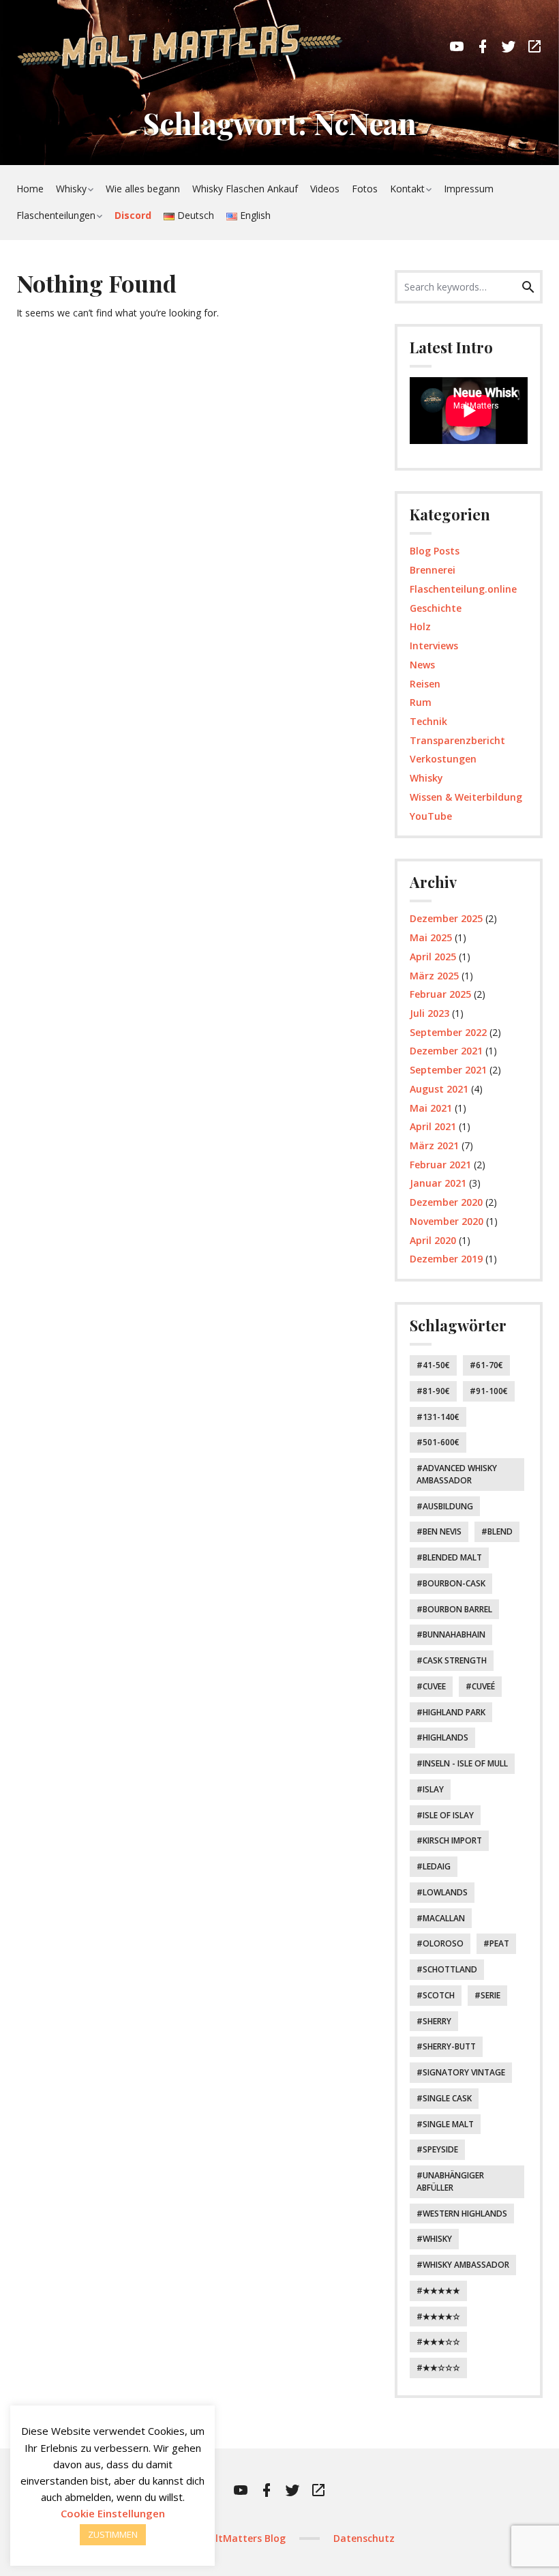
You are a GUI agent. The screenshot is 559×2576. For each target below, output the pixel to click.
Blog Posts (435, 551)
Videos (325, 189)
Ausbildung (448, 1506)
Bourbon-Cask (454, 1583)
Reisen (425, 684)
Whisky (71, 189)
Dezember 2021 (446, 1051)
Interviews (434, 646)
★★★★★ (441, 2291)
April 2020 (433, 1240)
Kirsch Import (452, 1840)
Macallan (444, 1918)
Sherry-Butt (449, 2046)
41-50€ (436, 1365)
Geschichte (436, 608)
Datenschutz (364, 2538)
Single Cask (447, 2098)
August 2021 (439, 1089)
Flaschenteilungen (56, 215)
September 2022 (448, 1032)
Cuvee (434, 1686)
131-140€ (441, 1417)
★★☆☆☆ (441, 2368)
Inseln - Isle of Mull (465, 1763)
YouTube (431, 816)
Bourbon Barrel (457, 1609)
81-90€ (436, 1391)
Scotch (439, 1995)
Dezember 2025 (446, 918)
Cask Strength (455, 1660)
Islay (433, 1789)
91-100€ (492, 1391)
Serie (490, 1995)
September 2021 (448, 1070)
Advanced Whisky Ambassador (457, 1474)
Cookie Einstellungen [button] (113, 2513)
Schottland (450, 1969)
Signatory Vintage (464, 2072)
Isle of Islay (448, 1815)
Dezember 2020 (446, 1202)
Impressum (469, 189)
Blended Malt (452, 1557)
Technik (428, 721)
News (422, 665)
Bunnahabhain (454, 1634)
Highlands (445, 1737)
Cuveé (483, 1686)
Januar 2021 (438, 1183)
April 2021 (433, 1126)
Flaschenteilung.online (463, 589)
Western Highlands (465, 2214)
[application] (469, 411)
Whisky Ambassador (466, 2265)
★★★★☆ (441, 2316)
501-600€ (441, 1442)
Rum (421, 702)
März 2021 (434, 1145)
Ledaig (437, 1866)
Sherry (437, 2021)
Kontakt (407, 189)
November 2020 (447, 1221)
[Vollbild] (522, 429)
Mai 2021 (431, 1108)
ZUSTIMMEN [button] (113, 2534)
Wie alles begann (143, 189)
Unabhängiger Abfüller (450, 2181)
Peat (499, 1943)
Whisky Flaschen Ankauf (245, 189)
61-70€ (489, 1365)
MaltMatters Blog (243, 2538)
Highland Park (454, 1712)
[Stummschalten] (509, 429)
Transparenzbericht (457, 740)
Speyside (440, 2149)
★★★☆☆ (441, 2342)
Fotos (365, 189)
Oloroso (443, 1943)
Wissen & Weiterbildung (466, 797)
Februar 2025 (440, 994)
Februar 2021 (440, 1165)
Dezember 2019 (446, 1259)
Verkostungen (443, 759)
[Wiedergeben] (425, 429)
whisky (437, 2239)
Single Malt (448, 2124)
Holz (420, 626)
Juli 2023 (429, 1013)
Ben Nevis (442, 1531)
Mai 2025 (431, 937)
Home (30, 189)
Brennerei (433, 570)
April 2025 (433, 957)
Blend (500, 1531)
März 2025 (434, 976)
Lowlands (445, 1892)
